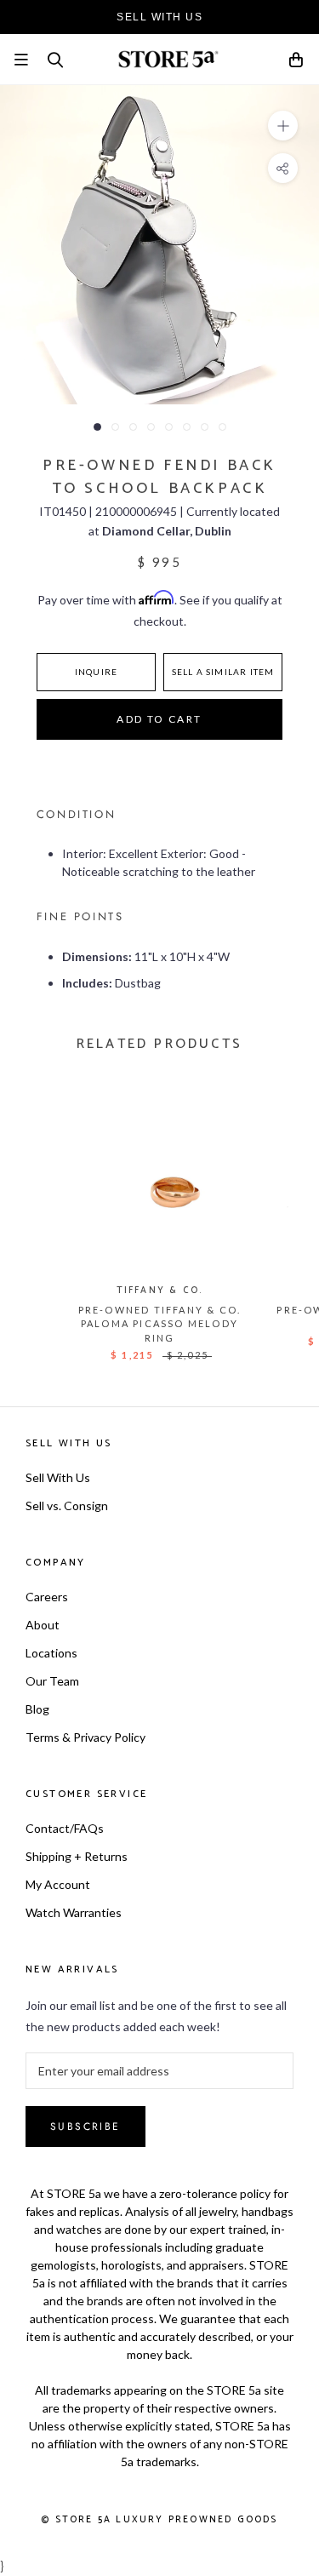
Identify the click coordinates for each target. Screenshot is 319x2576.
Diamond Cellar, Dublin (167, 531)
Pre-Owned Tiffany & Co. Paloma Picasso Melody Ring (160, 1324)
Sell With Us (58, 1477)
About (43, 1625)
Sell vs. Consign (67, 1506)
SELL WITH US (159, 17)
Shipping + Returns (77, 1856)
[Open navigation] (21, 60)
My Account (58, 1884)
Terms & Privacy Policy (85, 1737)
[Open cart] (297, 63)
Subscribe (85, 2127)
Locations (51, 1653)
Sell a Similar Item (223, 672)
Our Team (52, 1681)
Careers (47, 1597)
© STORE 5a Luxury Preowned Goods (159, 2520)
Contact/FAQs (65, 1828)
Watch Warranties (74, 1912)
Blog (37, 1709)
